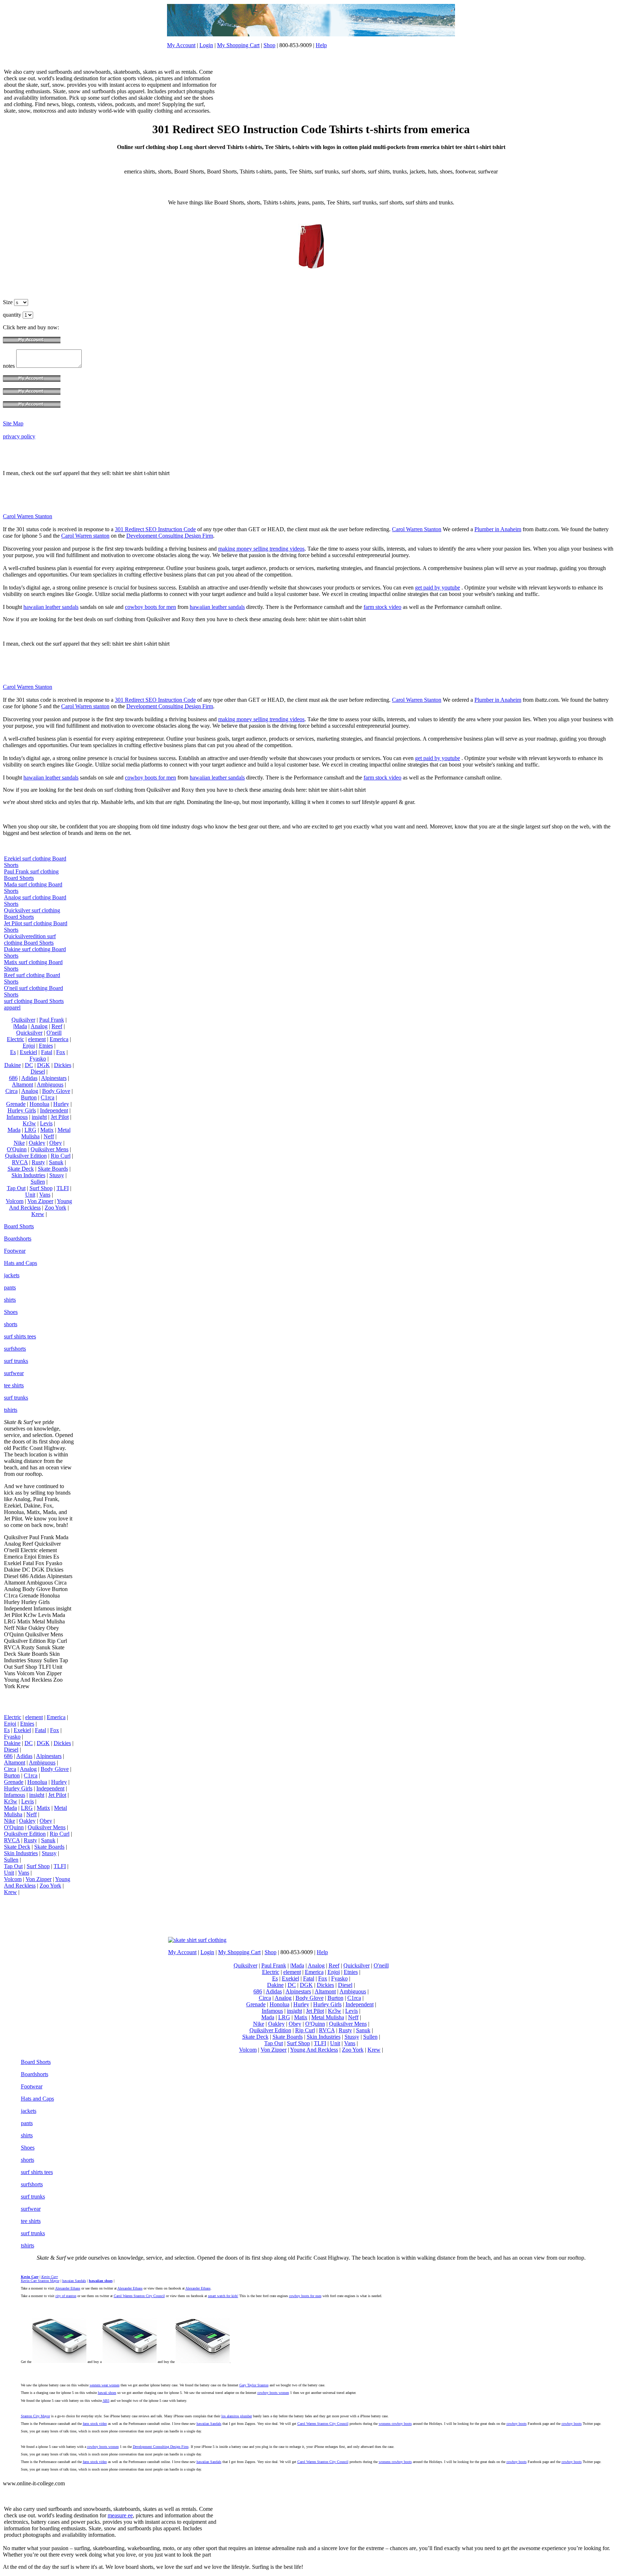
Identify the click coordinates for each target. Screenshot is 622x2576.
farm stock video (382, 607)
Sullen (38, 1182)
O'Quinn (17, 1149)
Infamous (17, 1117)
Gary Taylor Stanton (254, 2385)
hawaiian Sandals (209, 2424)
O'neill (54, 1033)
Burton (29, 1097)
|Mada (20, 1026)
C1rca (48, 1097)
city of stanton (66, 2296)
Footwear (15, 1251)
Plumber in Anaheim (498, 529)
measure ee (120, 2515)
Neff (49, 1136)
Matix (47, 1130)
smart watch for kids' (223, 2296)
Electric (15, 1039)
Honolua (39, 1104)
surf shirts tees (20, 1336)
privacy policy (19, 436)
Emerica (59, 1039)
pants (10, 1287)
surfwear (14, 1373)
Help (321, 45)
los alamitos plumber (237, 2416)
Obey (56, 1143)
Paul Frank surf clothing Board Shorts (31, 875)
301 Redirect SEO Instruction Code (155, 529)
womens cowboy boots (395, 2424)
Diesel (38, 1072)
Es (13, 1052)
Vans (45, 1195)
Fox (61, 1052)
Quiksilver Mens (49, 1149)
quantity (13, 315)
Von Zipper (40, 1201)
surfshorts (15, 1349)
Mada (14, 1130)
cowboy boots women (273, 2393)
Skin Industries (28, 1175)
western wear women (105, 2385)
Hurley (61, 1104)
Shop (269, 45)
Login (206, 45)
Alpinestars (54, 1078)
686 (13, 1078)
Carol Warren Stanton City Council (139, 2296)
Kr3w (29, 1123)
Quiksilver (23, 1020)
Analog (39, 1026)
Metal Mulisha (328, 2017)
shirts (10, 1300)
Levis (46, 1123)
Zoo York (55, 1208)
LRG (30, 1130)
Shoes (11, 1312)
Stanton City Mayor (35, 2416)
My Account (181, 45)
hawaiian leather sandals (51, 607)
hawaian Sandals (74, 2281)
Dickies (63, 1065)
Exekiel (28, 1052)
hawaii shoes (107, 2393)
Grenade (16, 1104)
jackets (12, 1275)
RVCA (20, 1162)
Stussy (57, 1175)
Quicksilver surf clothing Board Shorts (32, 914)
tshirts (11, 1410)
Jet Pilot (60, 1117)
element (37, 1039)
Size (8, 302)
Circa (12, 1091)
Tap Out (16, 1188)
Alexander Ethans (68, 2288)
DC (29, 1065)
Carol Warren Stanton (28, 516)
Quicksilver (29, 1033)
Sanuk (56, 1162)
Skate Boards (53, 1169)
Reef (57, 1026)
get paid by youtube (438, 587)
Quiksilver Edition (26, 1156)
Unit (30, 1195)
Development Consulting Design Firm (170, 536)
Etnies (46, 1046)
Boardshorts (18, 1239)
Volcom (15, 1201)
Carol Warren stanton (85, 536)
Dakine (13, 1065)
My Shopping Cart (238, 45)
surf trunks (16, 1361)
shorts (11, 1324)
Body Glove (56, 1091)
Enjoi (29, 1046)
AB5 (106, 2401)
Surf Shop (41, 1188)
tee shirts (14, 1385)
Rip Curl (61, 1156)
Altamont (22, 1084)
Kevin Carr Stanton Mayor (40, 2281)
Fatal (47, 1052)
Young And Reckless (40, 1204)
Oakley (37, 1143)
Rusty (38, 1162)
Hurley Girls (22, 1110)
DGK (44, 1065)
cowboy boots (517, 2424)
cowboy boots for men (150, 607)
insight (39, 1117)
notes (10, 366)
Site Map (13, 423)
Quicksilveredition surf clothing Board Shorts (30, 939)
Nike (19, 1143)
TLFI (63, 1188)
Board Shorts (19, 1226)
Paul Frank (52, 1020)
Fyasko (38, 1059)
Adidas (29, 1078)
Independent (54, 1110)
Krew (38, 1214)
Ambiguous (50, 1084)
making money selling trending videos (261, 549)
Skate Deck (21, 1169)
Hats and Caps (21, 1263)
